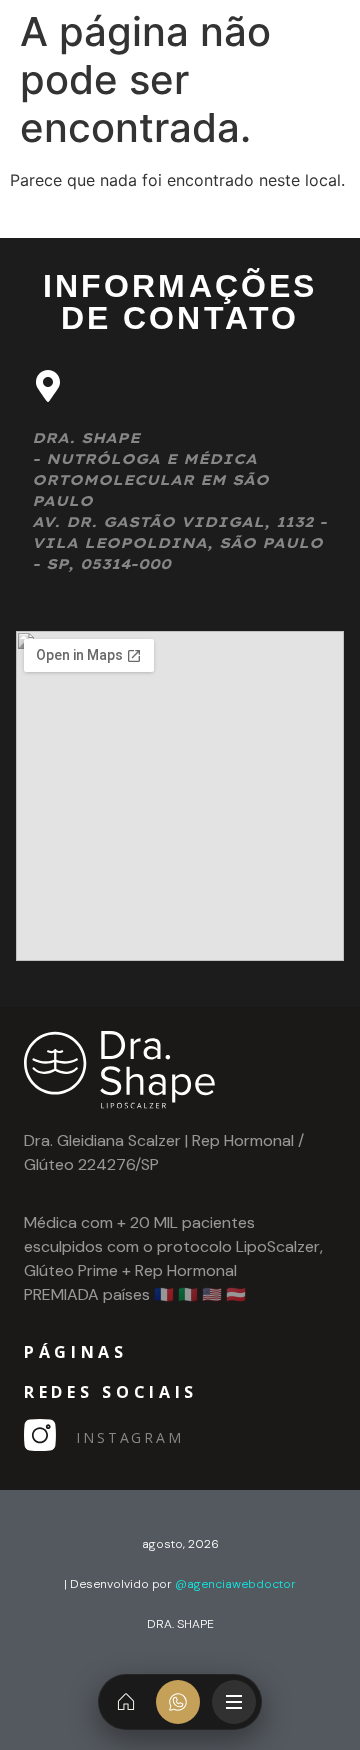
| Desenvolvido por (180, 1584)
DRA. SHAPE (180, 1624)
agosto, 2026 (180, 1544)
